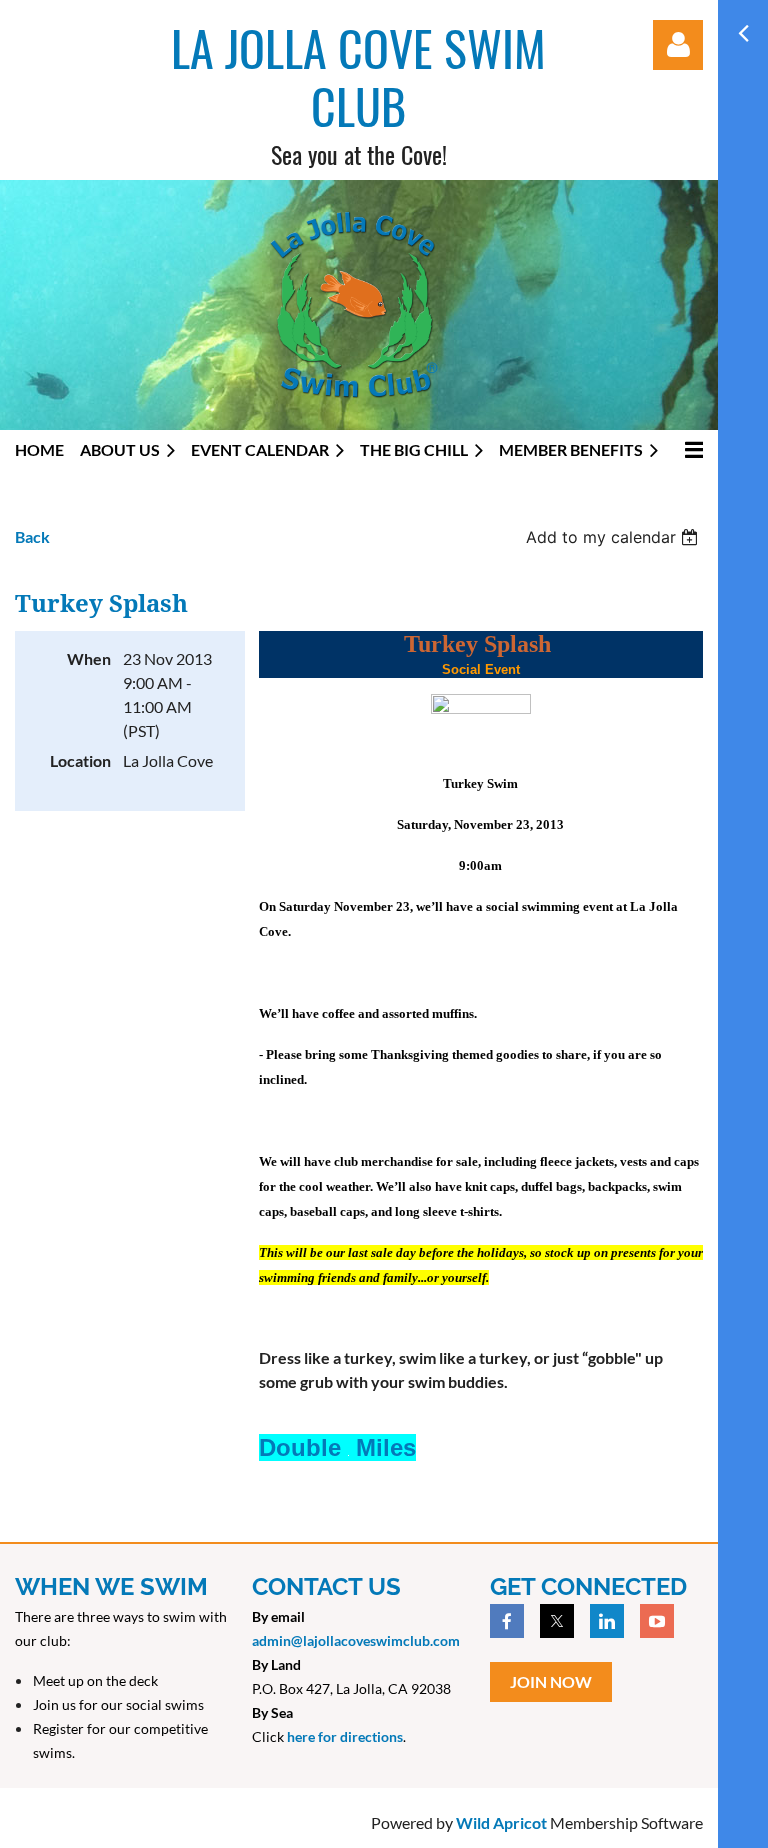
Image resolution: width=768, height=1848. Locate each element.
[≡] (688, 449)
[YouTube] (657, 1621)
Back (32, 536)
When (89, 658)
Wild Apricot (501, 1822)
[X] (557, 1621)
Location (80, 760)
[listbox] (614, 537)
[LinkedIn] (607, 1621)
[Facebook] (507, 1621)
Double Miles (337, 1447)
